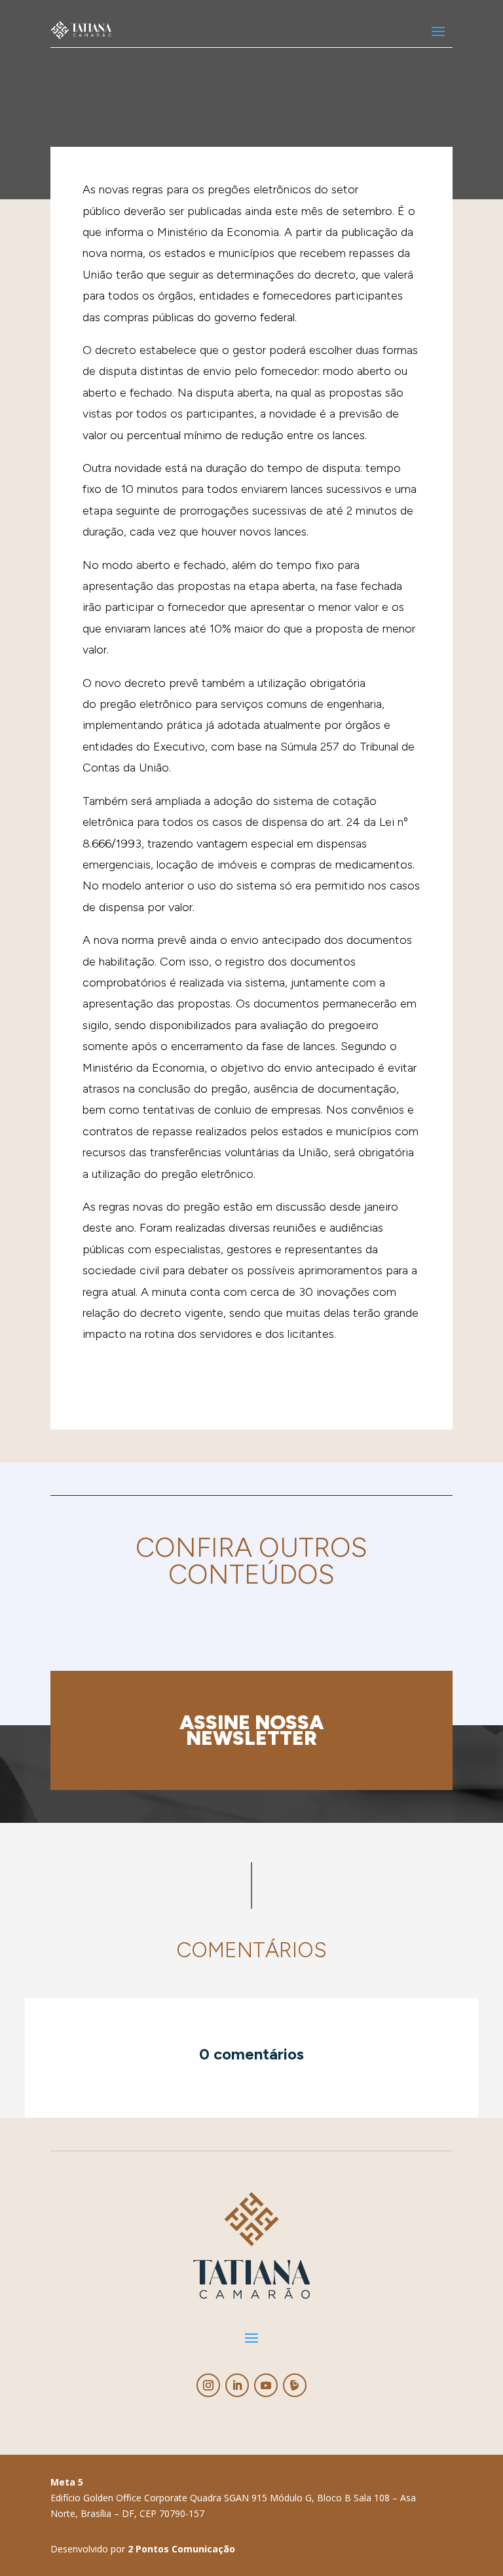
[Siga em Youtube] (266, 2385)
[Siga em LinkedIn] (237, 2385)
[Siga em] (295, 2385)
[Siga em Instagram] (208, 2385)
